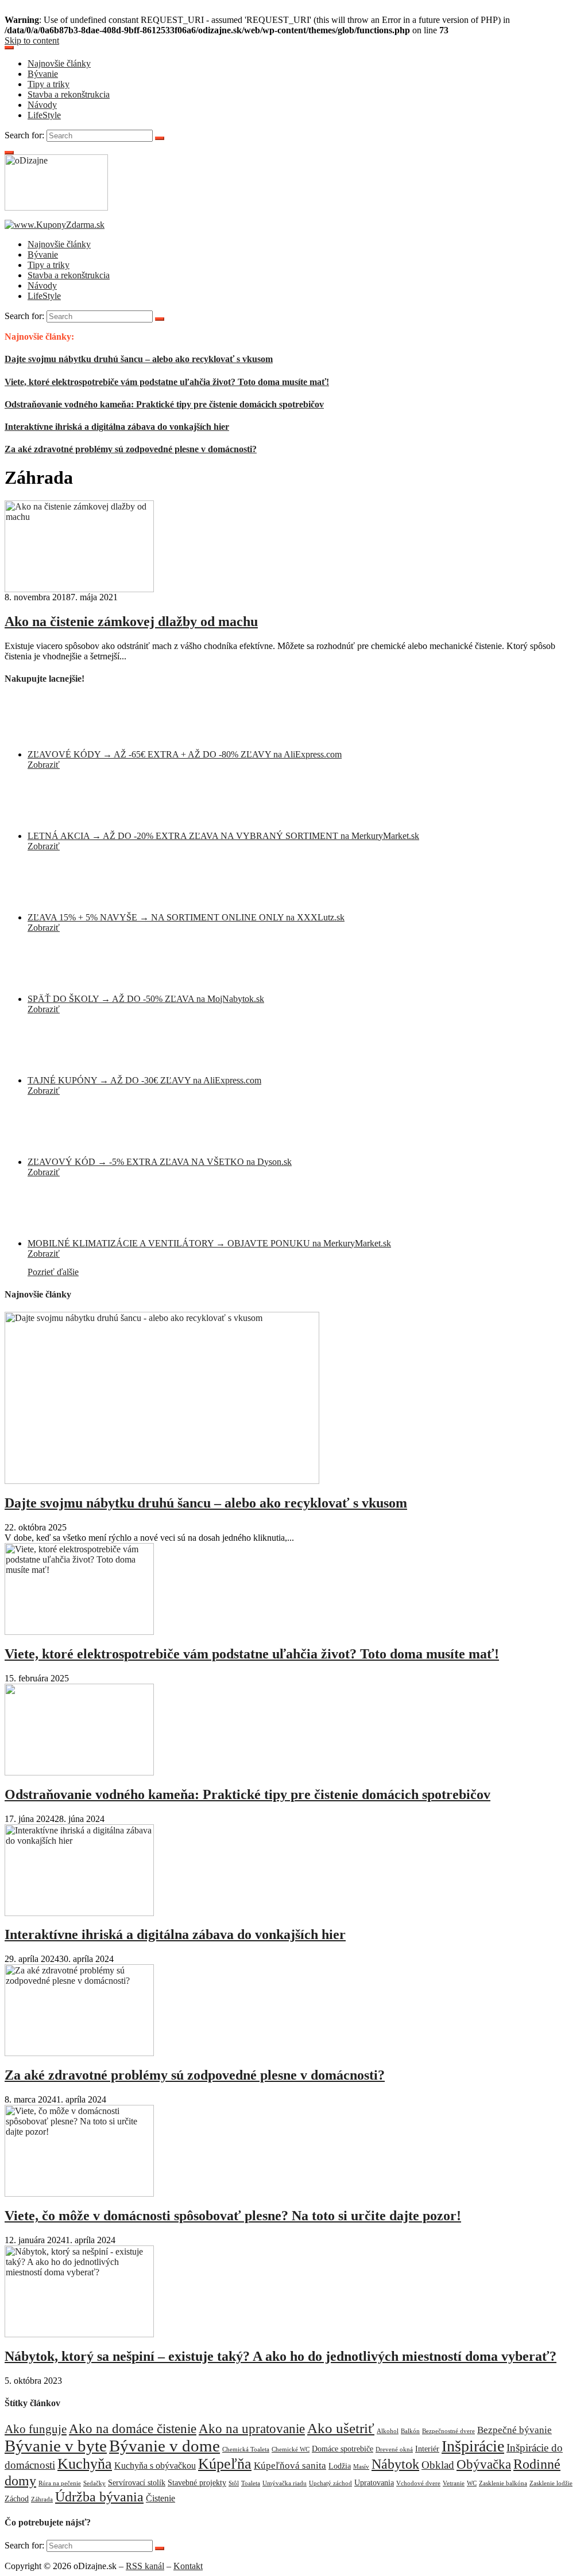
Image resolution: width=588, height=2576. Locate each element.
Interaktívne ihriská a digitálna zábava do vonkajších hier (117, 427)
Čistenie (160, 2498)
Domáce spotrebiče (343, 2449)
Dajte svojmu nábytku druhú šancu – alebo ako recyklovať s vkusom (139, 359)
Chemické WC (291, 2449)
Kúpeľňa (225, 2464)
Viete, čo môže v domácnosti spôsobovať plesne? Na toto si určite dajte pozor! (233, 2216)
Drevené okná (394, 2449)
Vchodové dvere (418, 2483)
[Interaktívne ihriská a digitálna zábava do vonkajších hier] (79, 1913)
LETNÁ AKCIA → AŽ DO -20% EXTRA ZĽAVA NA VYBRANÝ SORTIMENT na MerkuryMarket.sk (223, 836)
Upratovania (374, 2483)
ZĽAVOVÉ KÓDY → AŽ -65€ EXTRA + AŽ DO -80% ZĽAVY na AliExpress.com (185, 754)
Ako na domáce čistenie (133, 2429)
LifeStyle (44, 115)
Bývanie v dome (165, 2446)
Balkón (410, 2431)
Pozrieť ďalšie (53, 1272)
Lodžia (340, 2466)
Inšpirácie (473, 2446)
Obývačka (484, 2464)
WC (472, 2483)
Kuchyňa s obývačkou (155, 2466)
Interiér (427, 2449)
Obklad (438, 2465)
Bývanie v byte (56, 2446)
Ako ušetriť (341, 2428)
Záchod (17, 2499)
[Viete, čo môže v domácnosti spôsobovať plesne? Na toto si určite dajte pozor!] (79, 2194)
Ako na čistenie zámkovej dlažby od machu (131, 621)
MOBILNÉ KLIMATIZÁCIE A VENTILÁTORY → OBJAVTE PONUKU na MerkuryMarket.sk (209, 1243)
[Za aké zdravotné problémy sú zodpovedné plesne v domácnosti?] (79, 2053)
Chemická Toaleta (246, 2449)
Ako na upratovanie (252, 2429)
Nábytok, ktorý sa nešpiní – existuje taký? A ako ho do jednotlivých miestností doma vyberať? (281, 2356)
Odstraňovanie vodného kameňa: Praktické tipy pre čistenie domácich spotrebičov (164, 404)
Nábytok (395, 2464)
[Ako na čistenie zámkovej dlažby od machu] (79, 589)
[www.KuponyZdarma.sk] (55, 225)
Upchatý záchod (330, 2483)
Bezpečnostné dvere (448, 2431)
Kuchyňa (85, 2464)
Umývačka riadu (285, 2483)
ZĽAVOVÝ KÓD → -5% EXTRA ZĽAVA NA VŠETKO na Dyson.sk (160, 1162)
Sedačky (94, 2483)
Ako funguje (36, 2429)
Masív (361, 2467)
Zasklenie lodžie (551, 2483)
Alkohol (388, 2431)
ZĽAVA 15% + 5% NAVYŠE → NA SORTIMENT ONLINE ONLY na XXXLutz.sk (186, 917)
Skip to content (32, 40)
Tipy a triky (49, 84)
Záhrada (42, 2499)
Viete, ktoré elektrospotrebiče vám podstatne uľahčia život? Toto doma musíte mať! (167, 382)
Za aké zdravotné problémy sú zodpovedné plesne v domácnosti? (131, 449)
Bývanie (43, 74)
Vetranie (454, 2483)
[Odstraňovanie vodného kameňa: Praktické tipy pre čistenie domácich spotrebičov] (79, 1772)
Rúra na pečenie (60, 2483)
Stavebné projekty (197, 2483)
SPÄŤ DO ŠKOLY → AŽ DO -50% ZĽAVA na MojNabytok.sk (146, 999)
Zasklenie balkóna (503, 2483)
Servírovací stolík (137, 2483)
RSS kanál (145, 2566)
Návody (42, 105)
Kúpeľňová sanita (290, 2465)
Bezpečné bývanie (514, 2430)
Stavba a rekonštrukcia (69, 94)
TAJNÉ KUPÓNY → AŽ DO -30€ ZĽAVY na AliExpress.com (144, 1080)
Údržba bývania (99, 2497)
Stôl (234, 2483)
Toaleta (251, 2483)
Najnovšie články (59, 63)
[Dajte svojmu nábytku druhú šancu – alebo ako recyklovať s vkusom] (162, 1481)
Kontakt (188, 2566)
